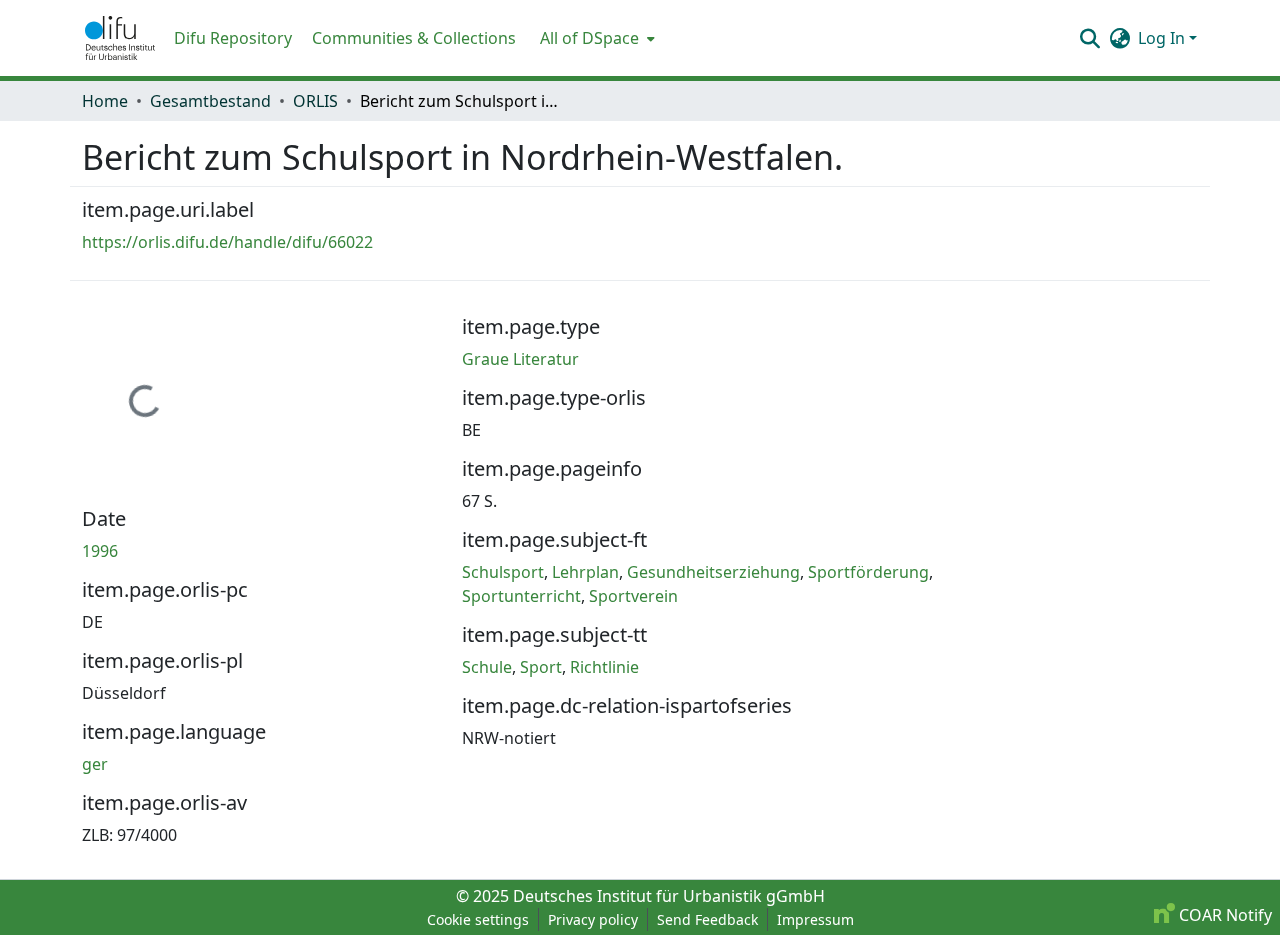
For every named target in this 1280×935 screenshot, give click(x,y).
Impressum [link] (815, 919)
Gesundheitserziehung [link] (713, 572)
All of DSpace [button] (589, 38)
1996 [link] (100, 551)
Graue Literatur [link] (520, 359)
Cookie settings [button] (478, 919)
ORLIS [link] (315, 101)
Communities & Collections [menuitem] (414, 38)
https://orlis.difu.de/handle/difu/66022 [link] (227, 242)
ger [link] (95, 764)
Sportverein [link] (633, 596)
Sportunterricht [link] (521, 596)
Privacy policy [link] (593, 919)
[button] (120, 38)
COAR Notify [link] (1223, 915)
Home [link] (105, 101)
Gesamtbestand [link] (210, 101)
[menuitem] (595, 38)
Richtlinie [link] (604, 667)
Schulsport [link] (503, 572)
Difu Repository (233, 38)
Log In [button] (1163, 38)
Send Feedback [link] (707, 919)
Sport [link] (541, 667)
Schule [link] (487, 667)
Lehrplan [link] (585, 572)
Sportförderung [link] (868, 572)
